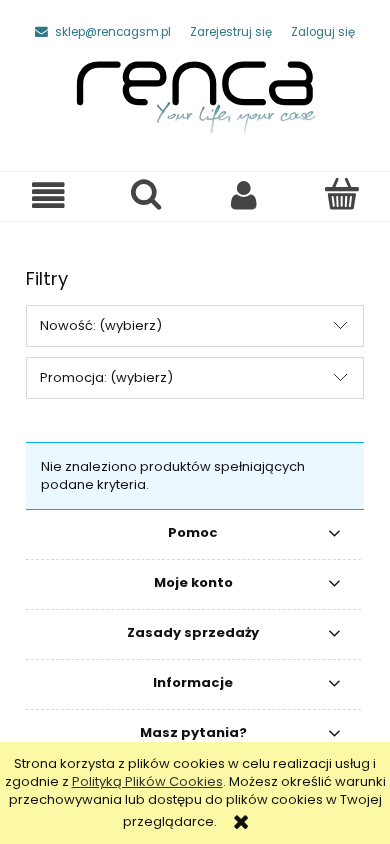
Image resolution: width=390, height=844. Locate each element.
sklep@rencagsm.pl (113, 32)
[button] (49, 195)
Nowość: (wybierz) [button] (101, 325)
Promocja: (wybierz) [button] (106, 377)
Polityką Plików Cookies (147, 781)
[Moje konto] (244, 195)
